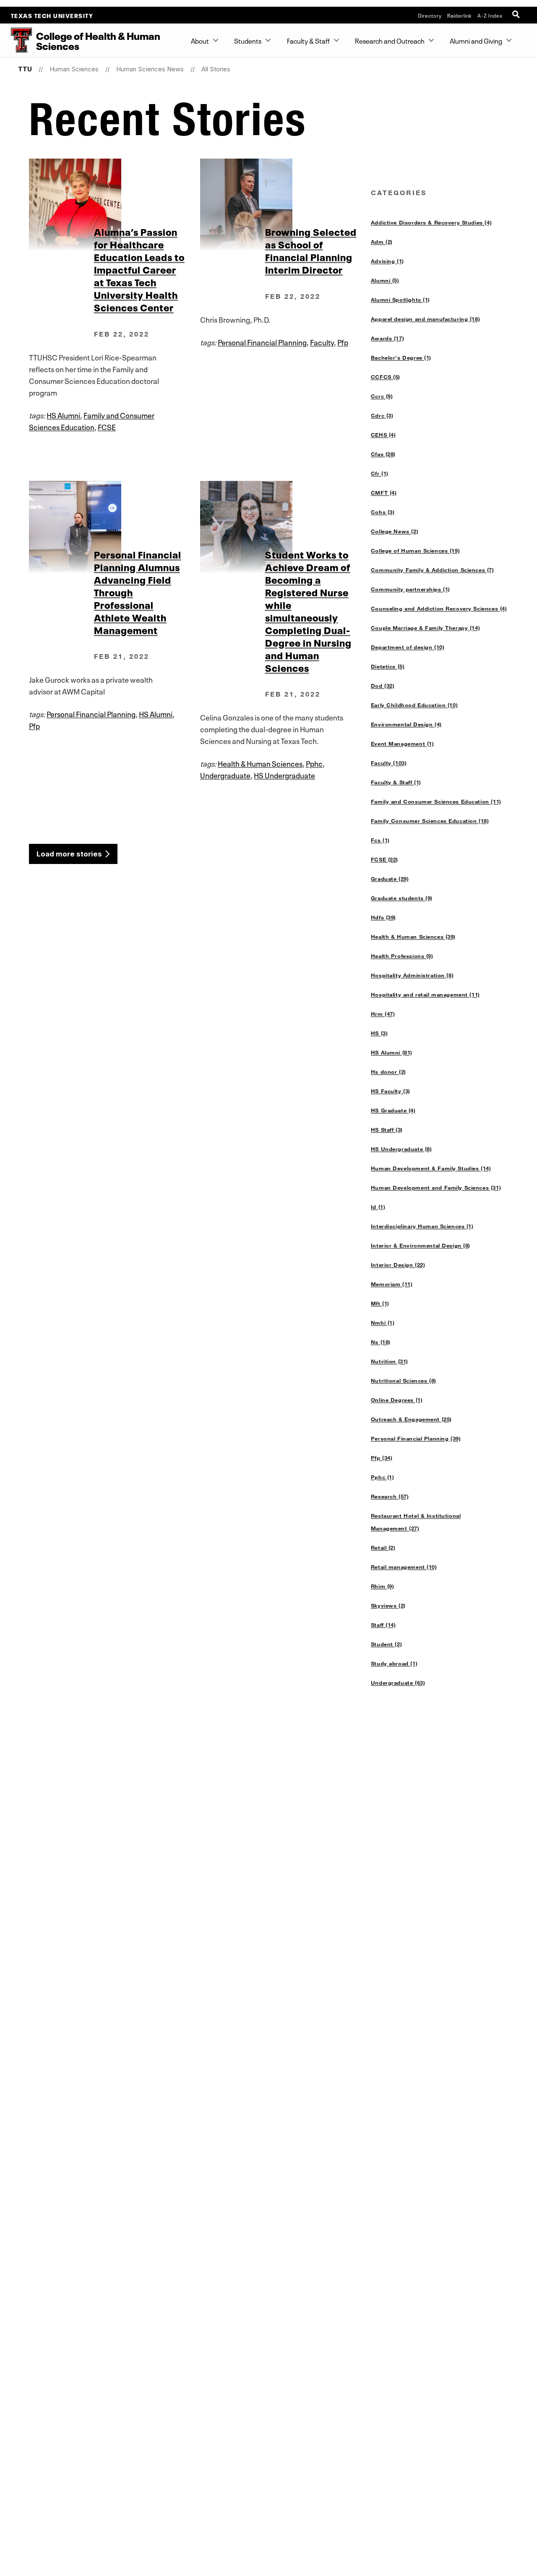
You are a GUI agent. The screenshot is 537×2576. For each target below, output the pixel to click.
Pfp (343, 342)
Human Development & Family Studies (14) (431, 1168)
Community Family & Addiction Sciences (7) (433, 570)
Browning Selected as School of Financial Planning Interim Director (311, 250)
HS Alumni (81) (392, 1052)
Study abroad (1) (394, 1663)
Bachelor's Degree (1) (401, 358)
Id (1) (378, 1207)
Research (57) (390, 1496)
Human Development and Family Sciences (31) (436, 1188)
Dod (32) (383, 686)
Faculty (322, 342)
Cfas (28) (383, 454)
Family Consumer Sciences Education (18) (430, 821)
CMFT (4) (384, 493)
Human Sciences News (150, 69)
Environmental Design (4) (406, 724)
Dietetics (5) (388, 666)
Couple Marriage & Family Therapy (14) (425, 628)
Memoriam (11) (392, 1284)
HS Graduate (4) (393, 1110)
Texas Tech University (52, 15)
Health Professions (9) (402, 956)
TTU (25, 69)
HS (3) (379, 1033)
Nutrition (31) (390, 1361)
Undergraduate (225, 775)
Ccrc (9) (382, 396)
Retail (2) (383, 1548)
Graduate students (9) (402, 898)
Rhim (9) (383, 1586)
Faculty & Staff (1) (396, 782)
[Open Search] (517, 15)
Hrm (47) (383, 1014)
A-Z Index (490, 15)
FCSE (107, 426)
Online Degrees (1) (397, 1400)
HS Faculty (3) (391, 1091)
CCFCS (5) (386, 377)
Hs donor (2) (388, 1072)
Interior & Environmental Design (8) (421, 1245)
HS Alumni (63, 415)
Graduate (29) (390, 879)
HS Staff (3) (387, 1130)
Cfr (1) (380, 473)
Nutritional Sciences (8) (404, 1381)
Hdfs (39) (383, 917)
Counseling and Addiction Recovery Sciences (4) (439, 608)
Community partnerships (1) (411, 589)
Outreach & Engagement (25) (411, 1419)
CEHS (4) (383, 435)
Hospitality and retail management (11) (425, 994)
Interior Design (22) (398, 1265)
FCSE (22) (385, 859)
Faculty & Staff (308, 40)
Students (248, 40)
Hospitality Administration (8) (412, 975)
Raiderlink (460, 15)
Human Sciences (74, 69)
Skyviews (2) (388, 1605)
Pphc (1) (383, 1477)
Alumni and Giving (476, 40)
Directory (430, 15)
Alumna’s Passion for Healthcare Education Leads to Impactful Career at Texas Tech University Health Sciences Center (139, 269)
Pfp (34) (382, 1458)
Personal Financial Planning (262, 342)
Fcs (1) (380, 840)
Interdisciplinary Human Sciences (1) (422, 1226)
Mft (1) (380, 1303)
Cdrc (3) (382, 415)
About (200, 40)
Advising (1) (387, 261)
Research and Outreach (390, 40)
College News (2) (395, 531)
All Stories (216, 69)
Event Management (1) (403, 744)
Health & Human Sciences (260, 763)
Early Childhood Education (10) (414, 705)
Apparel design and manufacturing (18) (425, 319)
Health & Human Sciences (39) (413, 937)
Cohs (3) (383, 512)
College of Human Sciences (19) (415, 551)
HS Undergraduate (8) (401, 1149)
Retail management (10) (404, 1567)
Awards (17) (387, 338)
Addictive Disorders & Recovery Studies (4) (431, 222)
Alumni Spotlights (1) (400, 300)
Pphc (314, 763)
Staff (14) (383, 1625)
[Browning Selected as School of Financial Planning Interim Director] (285, 205)
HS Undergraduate (284, 775)
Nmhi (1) (383, 1323)
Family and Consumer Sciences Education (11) (436, 801)
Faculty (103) (389, 763)
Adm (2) (382, 242)
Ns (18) (381, 1342)
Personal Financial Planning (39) (416, 1438)
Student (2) (386, 1644)
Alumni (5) (385, 280)
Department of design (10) (408, 647)
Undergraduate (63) (398, 1683)
